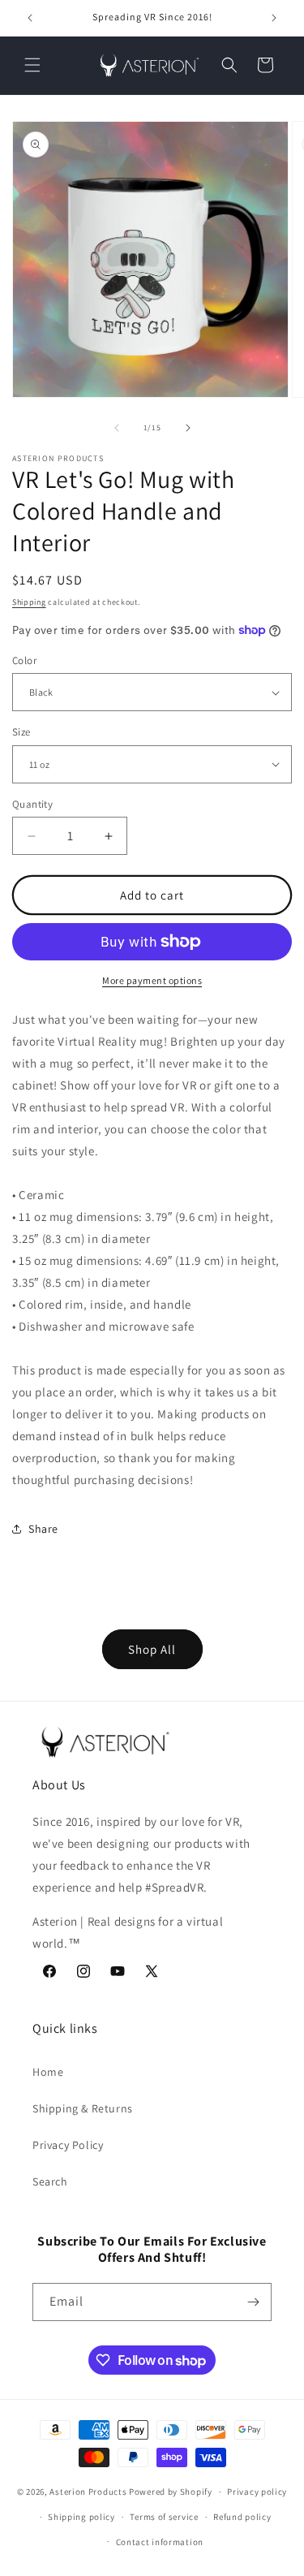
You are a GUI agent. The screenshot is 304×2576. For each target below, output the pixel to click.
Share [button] (43, 1529)
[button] (32, 65)
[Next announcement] (274, 18)
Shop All (152, 1649)
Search (50, 2181)
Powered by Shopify (171, 2492)
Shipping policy (81, 2517)
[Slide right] (188, 428)
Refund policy (242, 2517)
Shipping (29, 602)
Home (48, 2072)
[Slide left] (117, 428)
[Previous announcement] (30, 18)
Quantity (32, 804)
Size (21, 732)
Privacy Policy (68, 2145)
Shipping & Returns (83, 2108)
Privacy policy (257, 2492)
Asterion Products (88, 2492)
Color (24, 660)
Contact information (160, 2542)
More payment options (152, 980)
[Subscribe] (253, 2302)
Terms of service (164, 2517)
